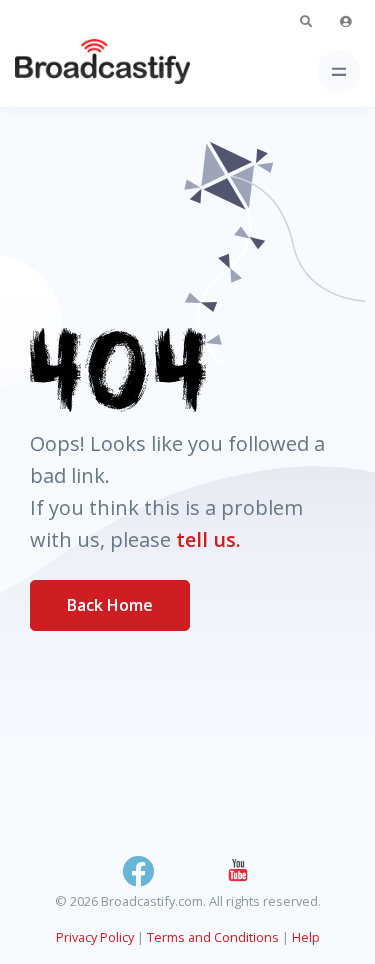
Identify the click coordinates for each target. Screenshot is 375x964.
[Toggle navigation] (338, 71)
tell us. (208, 539)
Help (306, 937)
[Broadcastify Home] (71, 71)
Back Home (110, 605)
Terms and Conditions (213, 937)
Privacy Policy (95, 937)
